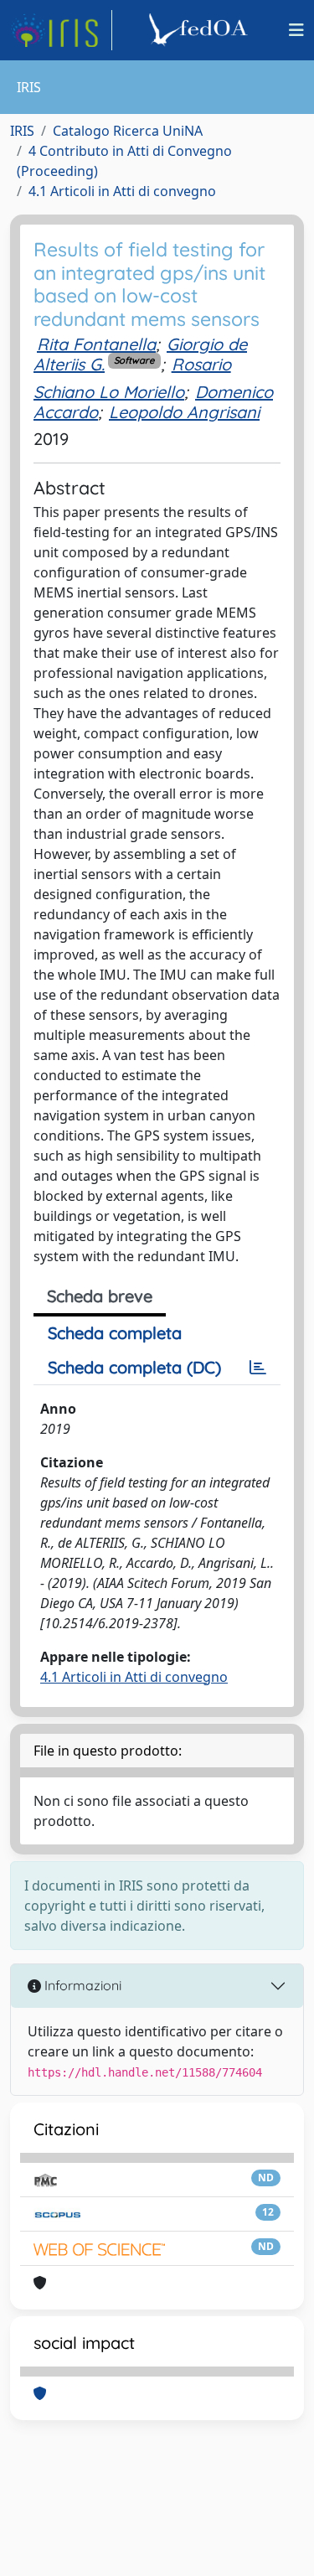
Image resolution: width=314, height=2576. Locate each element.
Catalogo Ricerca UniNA (128, 131)
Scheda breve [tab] (100, 1296)
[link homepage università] (201, 30)
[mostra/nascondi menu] (296, 30)
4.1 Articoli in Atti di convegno (122, 191)
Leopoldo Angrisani (184, 412)
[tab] (258, 1368)
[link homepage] (61, 30)
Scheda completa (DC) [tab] (134, 1367)
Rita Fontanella (96, 344)
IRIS (22, 131)
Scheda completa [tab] (115, 1333)
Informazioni (81, 1985)
